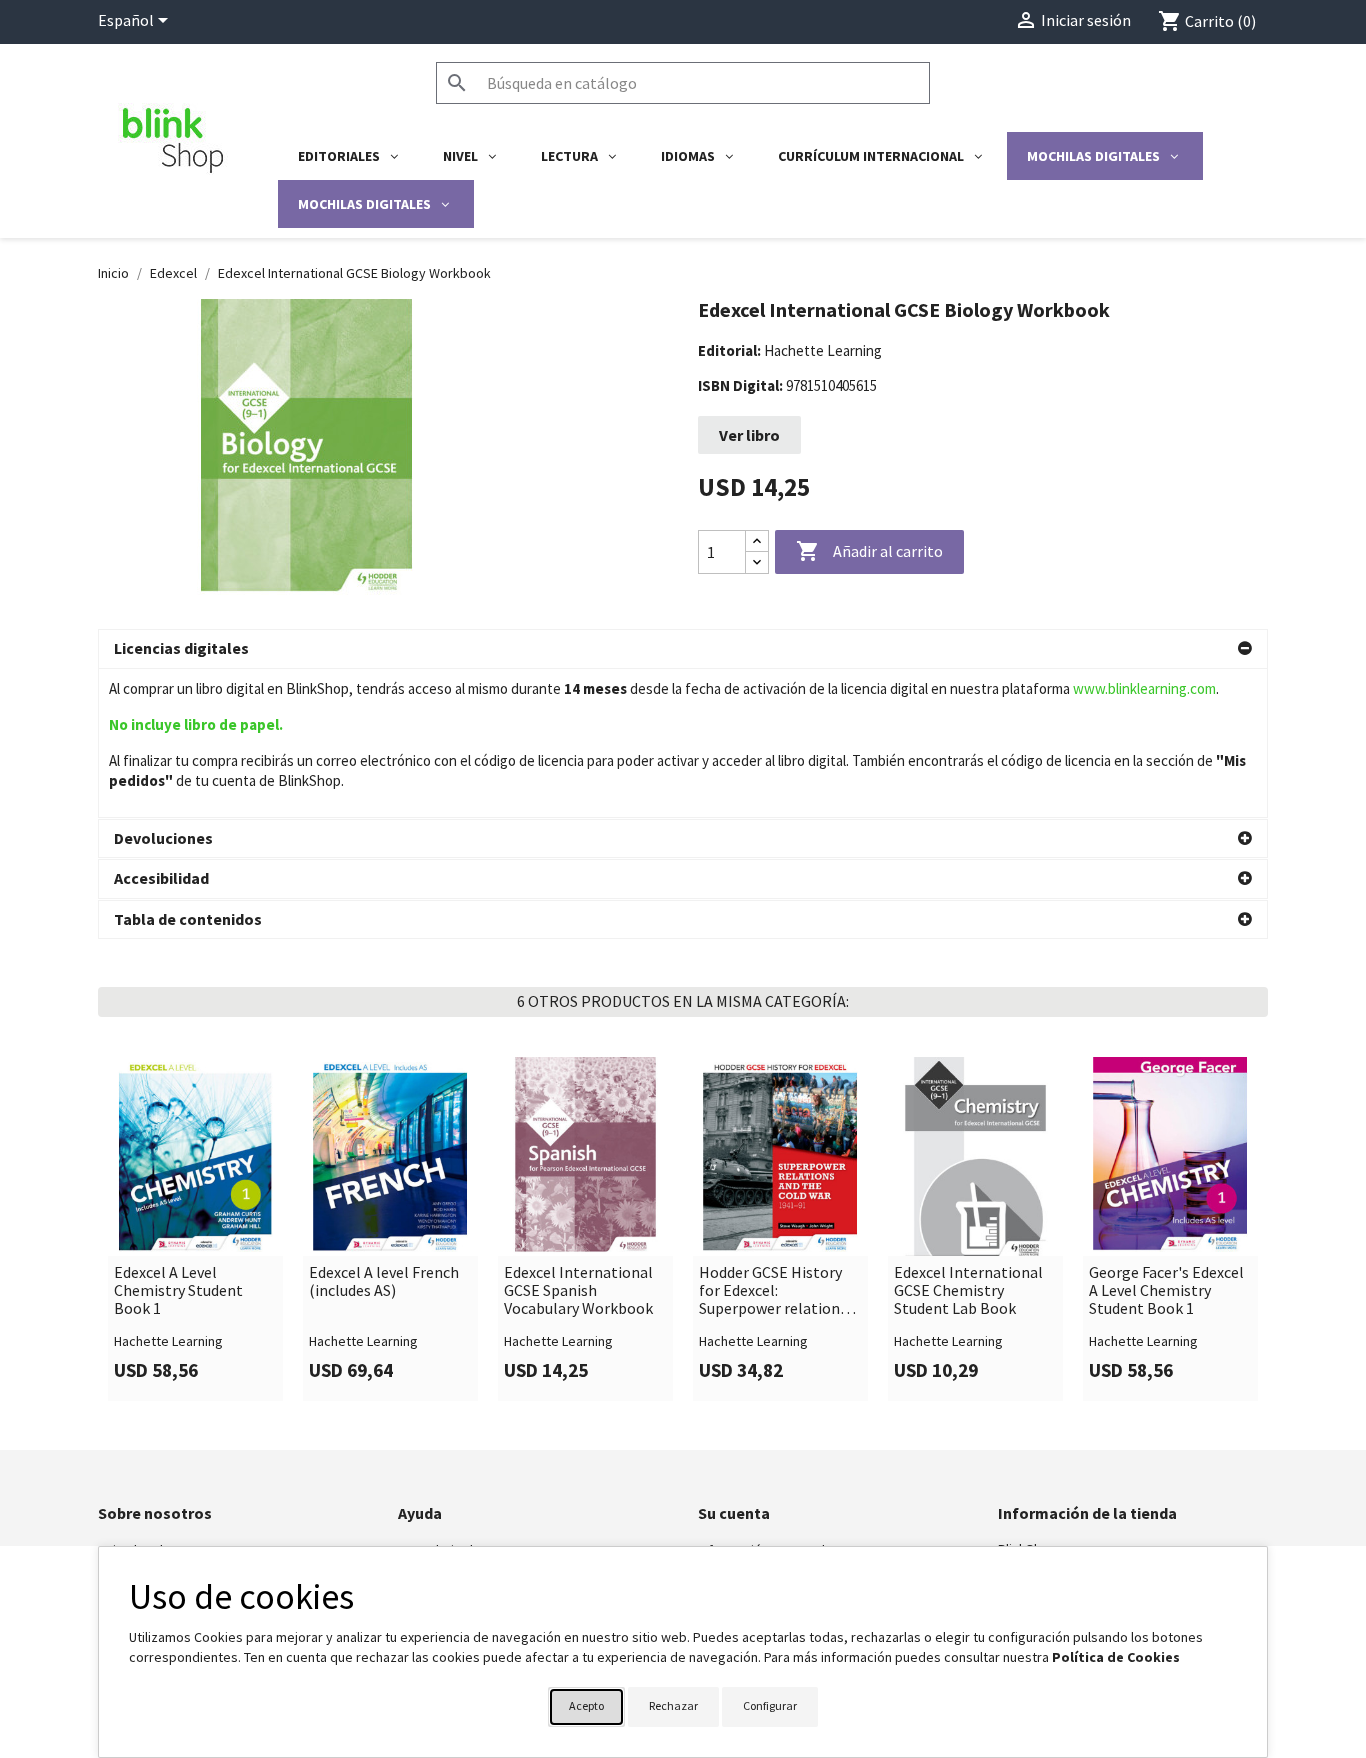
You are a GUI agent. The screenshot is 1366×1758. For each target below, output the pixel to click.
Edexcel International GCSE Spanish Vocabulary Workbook (578, 1290)
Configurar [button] (770, 1705)
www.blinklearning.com (1144, 688)
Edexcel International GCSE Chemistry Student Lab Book (968, 1290)
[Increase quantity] (757, 541)
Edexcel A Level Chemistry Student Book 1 (178, 1290)
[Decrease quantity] (757, 562)
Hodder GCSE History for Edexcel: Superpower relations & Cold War (779, 1290)
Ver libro (749, 435)
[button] (683, 649)
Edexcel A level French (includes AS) (384, 1281)
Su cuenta (734, 1513)
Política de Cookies (1116, 1657)
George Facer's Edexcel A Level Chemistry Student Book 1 (1166, 1290)
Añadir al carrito (869, 551)
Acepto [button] (586, 1705)
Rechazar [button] (673, 1705)
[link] (195, 1229)
